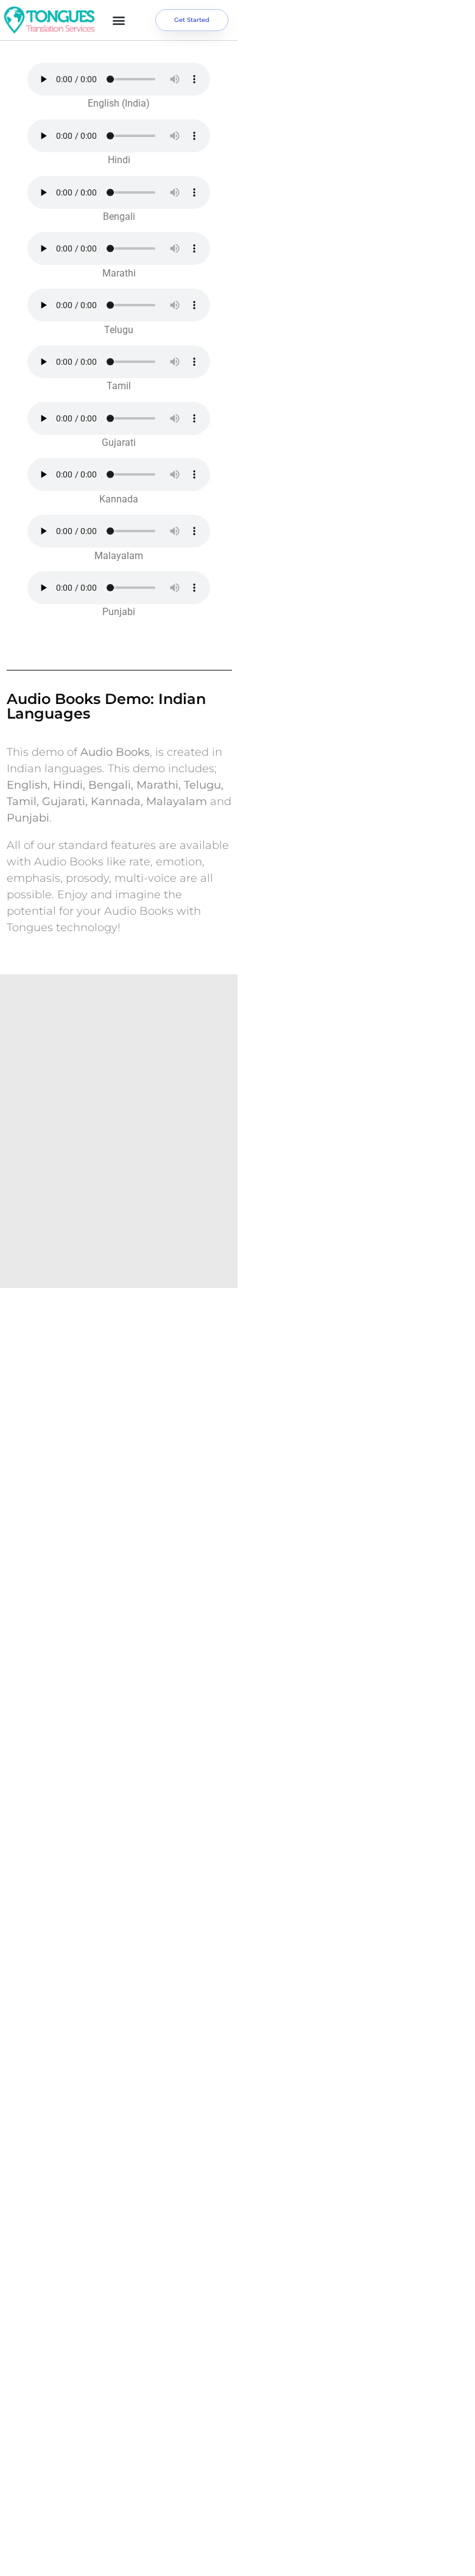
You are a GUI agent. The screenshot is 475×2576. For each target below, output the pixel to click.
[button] (119, 20)
